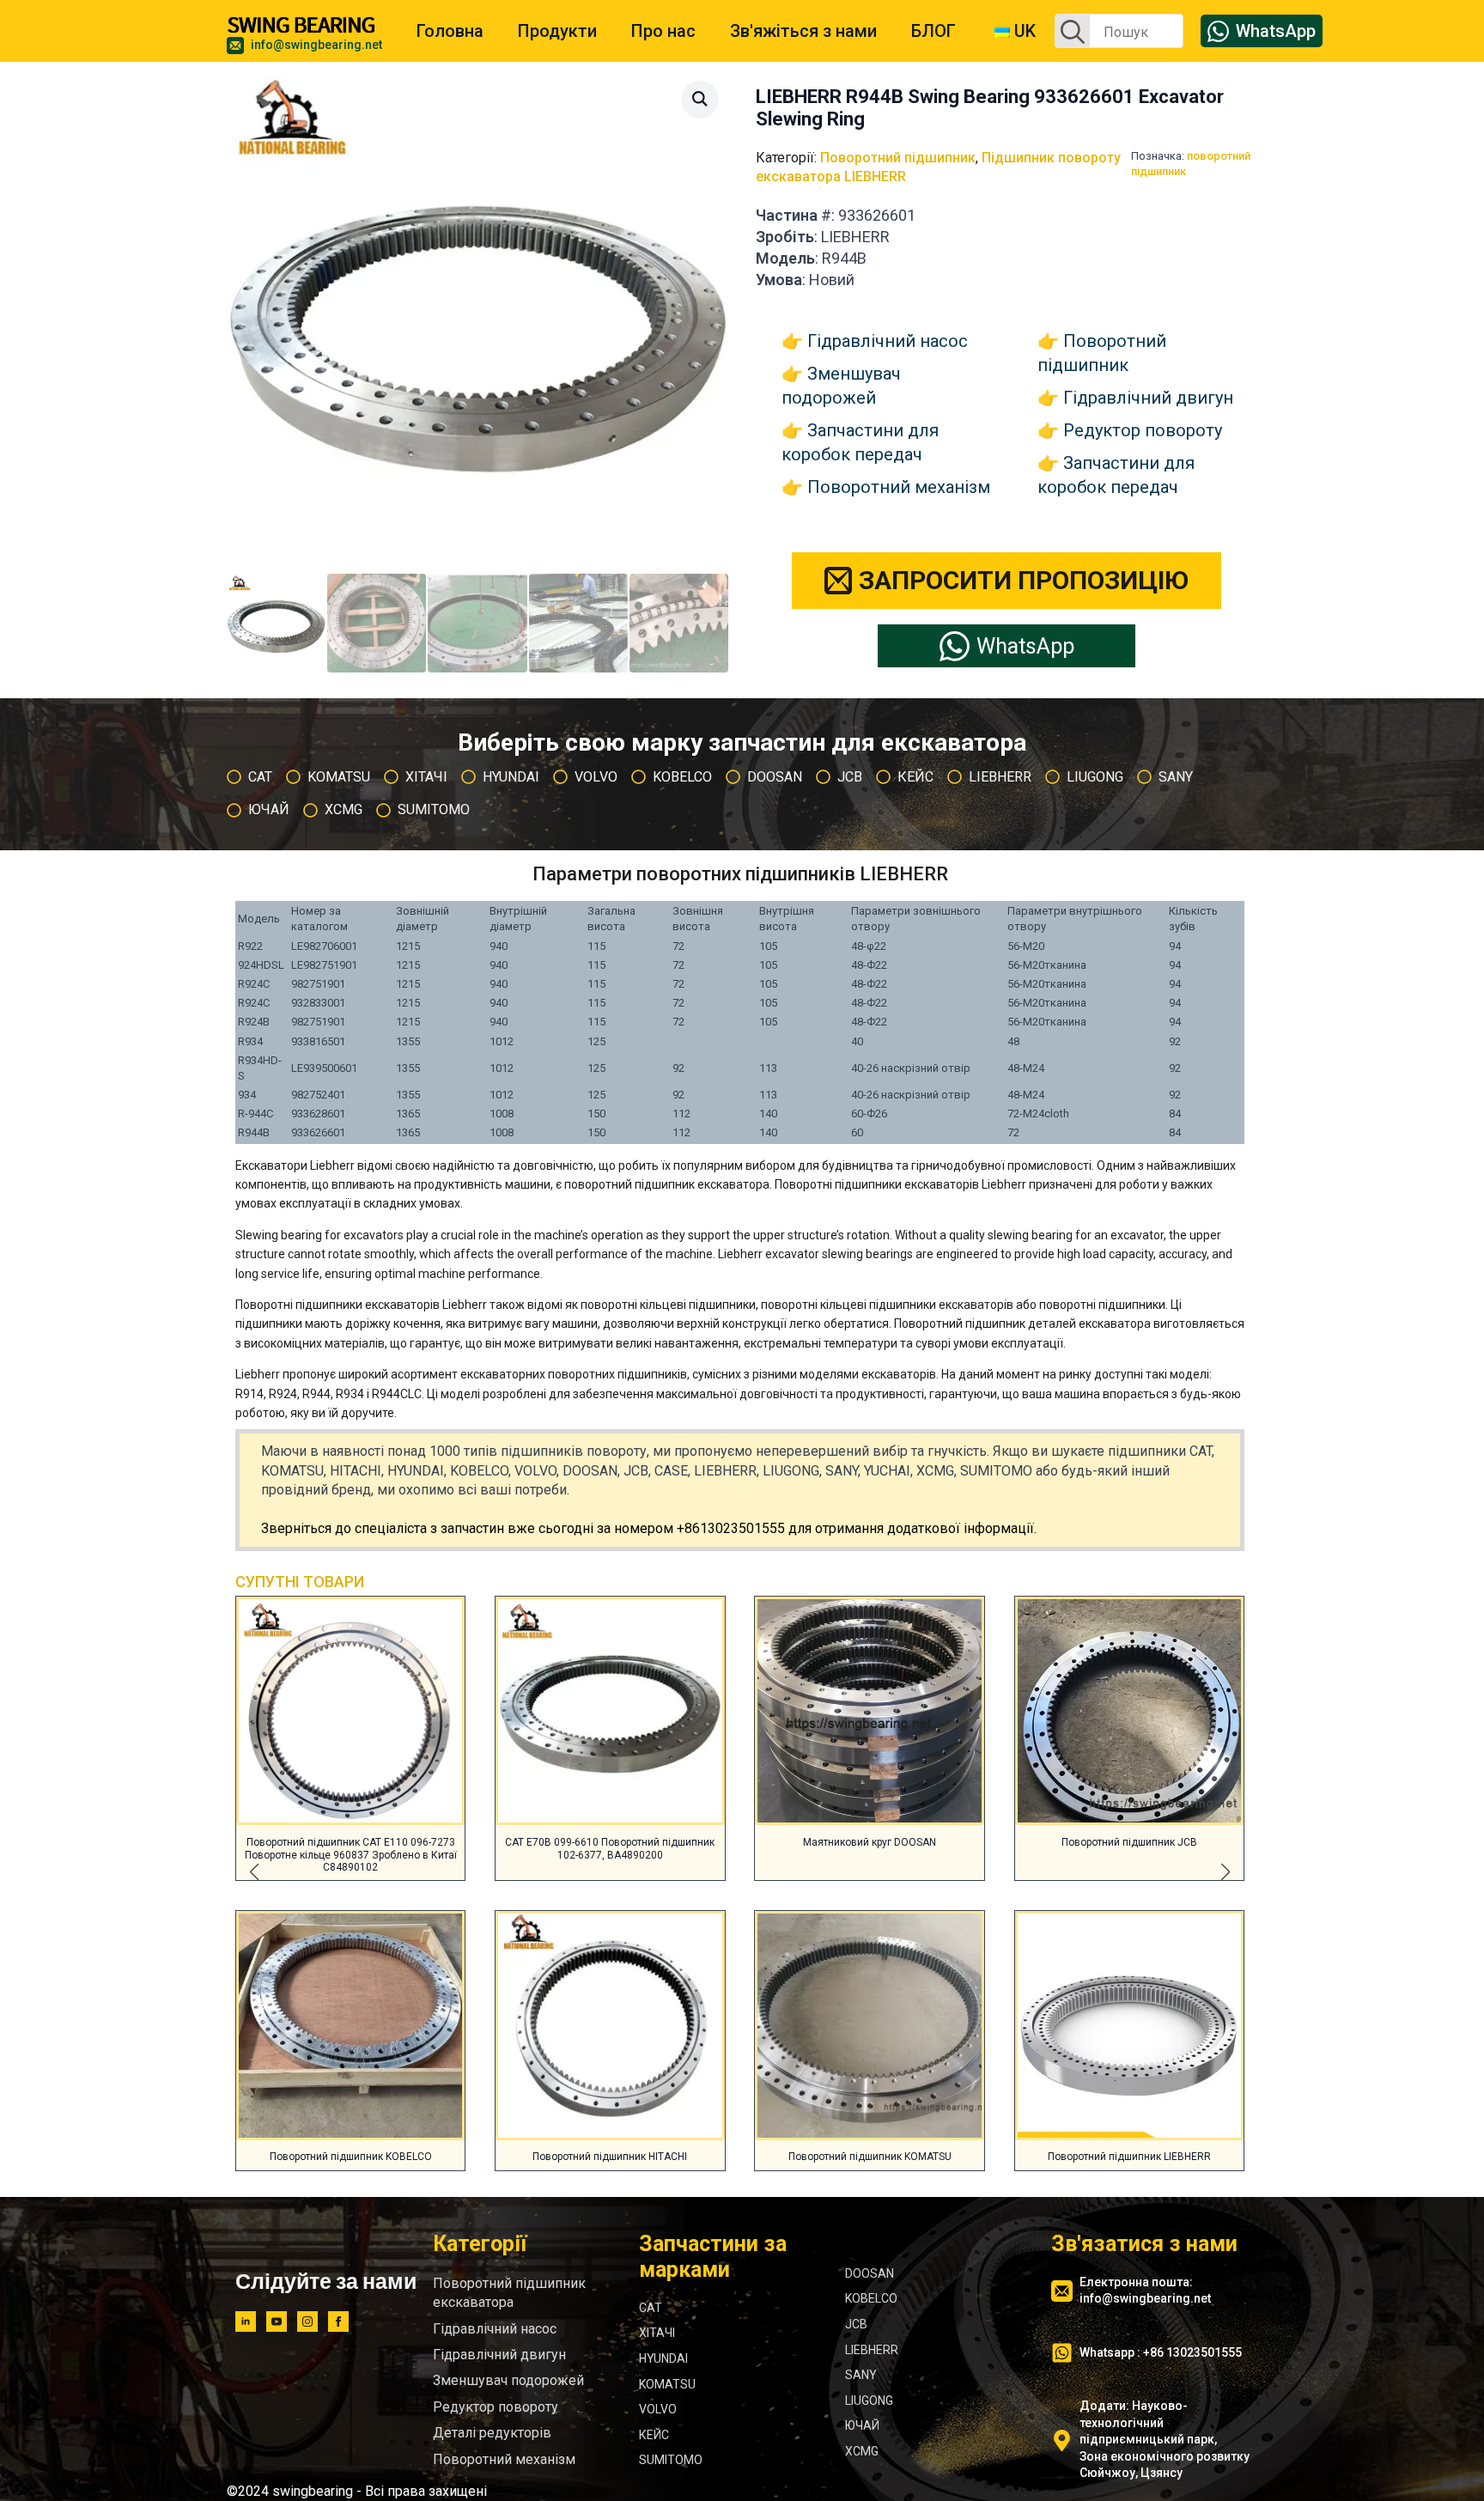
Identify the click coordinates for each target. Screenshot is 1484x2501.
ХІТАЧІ (657, 2333)
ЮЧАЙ (862, 2425)
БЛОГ (934, 31)
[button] (700, 99)
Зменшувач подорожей (508, 2380)
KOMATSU (667, 2384)
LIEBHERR (872, 2350)
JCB (856, 2324)
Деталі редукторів (492, 2433)
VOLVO (658, 2409)
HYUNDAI (663, 2358)
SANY (861, 2375)
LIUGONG (869, 2401)
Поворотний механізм (899, 487)
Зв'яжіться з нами (803, 31)
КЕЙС (654, 2435)
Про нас (663, 31)
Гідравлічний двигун (1148, 398)
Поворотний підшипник (898, 158)
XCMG (862, 2451)
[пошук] (1073, 32)
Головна (450, 31)
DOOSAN (870, 2273)
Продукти (557, 31)
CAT (651, 2308)
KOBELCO (871, 2298)
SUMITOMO (671, 2460)
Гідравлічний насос (888, 341)
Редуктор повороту (1143, 430)
